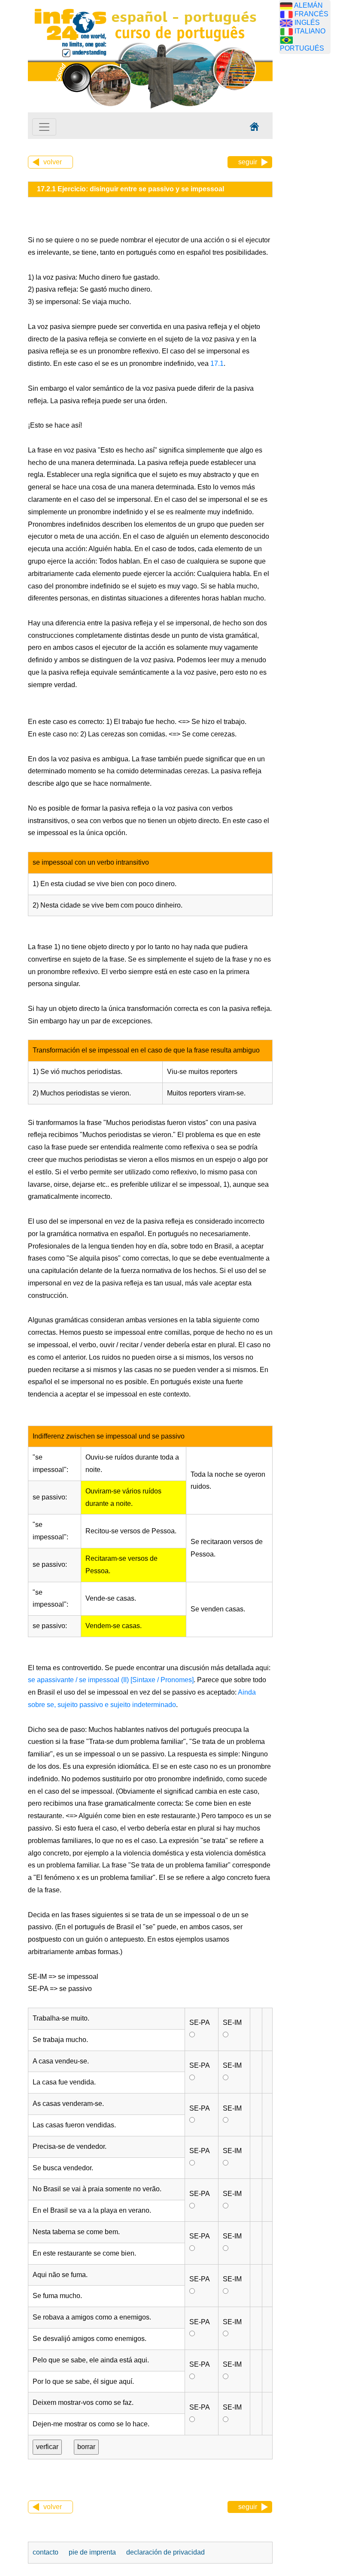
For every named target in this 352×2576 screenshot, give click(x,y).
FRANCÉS (311, 14)
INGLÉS (307, 23)
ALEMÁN (308, 5)
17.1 (216, 363)
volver (53, 162)
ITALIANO (310, 31)
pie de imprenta (92, 2552)
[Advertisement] (316, 195)
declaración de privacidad (165, 2552)
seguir (248, 162)
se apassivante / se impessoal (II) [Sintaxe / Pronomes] (111, 1680)
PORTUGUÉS (302, 48)
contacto (46, 2552)
